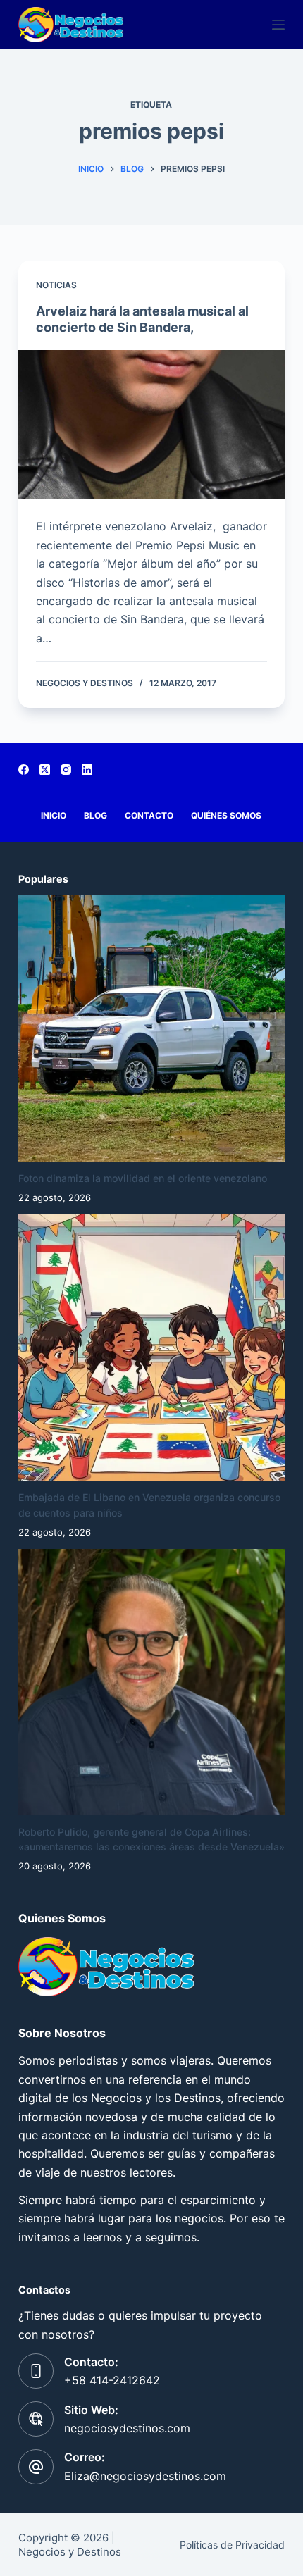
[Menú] (278, 25)
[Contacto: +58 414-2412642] (36, 2371)
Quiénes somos (226, 815)
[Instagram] (66, 770)
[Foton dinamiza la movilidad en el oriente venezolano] (151, 1028)
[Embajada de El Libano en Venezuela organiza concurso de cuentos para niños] (151, 1348)
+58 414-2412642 (112, 2380)
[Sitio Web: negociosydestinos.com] (36, 2419)
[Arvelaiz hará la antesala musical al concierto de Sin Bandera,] (151, 425)
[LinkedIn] (87, 770)
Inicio (54, 815)
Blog (95, 815)
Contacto (149, 815)
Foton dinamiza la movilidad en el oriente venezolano (143, 1178)
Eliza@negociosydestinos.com (145, 2476)
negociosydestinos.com (127, 2428)
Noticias (56, 285)
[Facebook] (24, 770)
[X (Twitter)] (45, 770)
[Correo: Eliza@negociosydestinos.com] (36, 2467)
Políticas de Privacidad (232, 2545)
